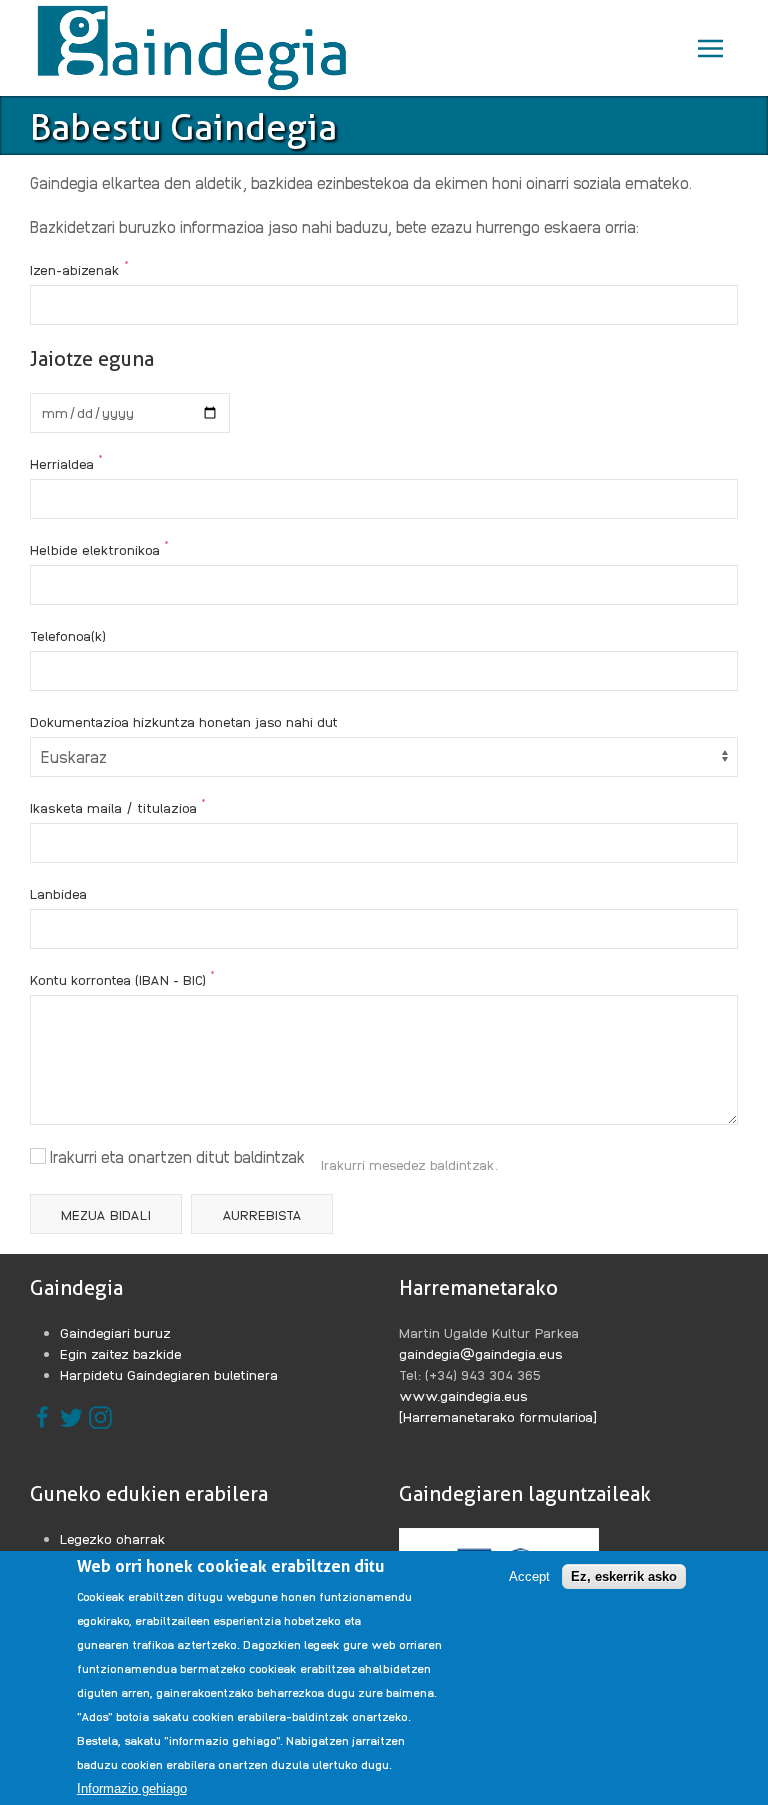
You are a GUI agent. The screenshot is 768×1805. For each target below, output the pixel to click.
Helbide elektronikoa (99, 548)
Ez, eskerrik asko (624, 1576)
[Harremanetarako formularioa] (498, 1416)
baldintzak (462, 1164)
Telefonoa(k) (68, 635)
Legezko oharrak (113, 1538)
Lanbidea (58, 893)
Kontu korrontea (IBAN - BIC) (122, 978)
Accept (529, 1576)
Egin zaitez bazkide (121, 1353)
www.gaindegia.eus (463, 1395)
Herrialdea (66, 462)
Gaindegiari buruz (115, 1332)
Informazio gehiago (132, 1788)
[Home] (196, 48)
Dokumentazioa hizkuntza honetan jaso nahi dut (184, 721)
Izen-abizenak (79, 268)
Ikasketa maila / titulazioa (118, 806)
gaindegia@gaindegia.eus (481, 1353)
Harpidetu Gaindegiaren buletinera (169, 1374)
